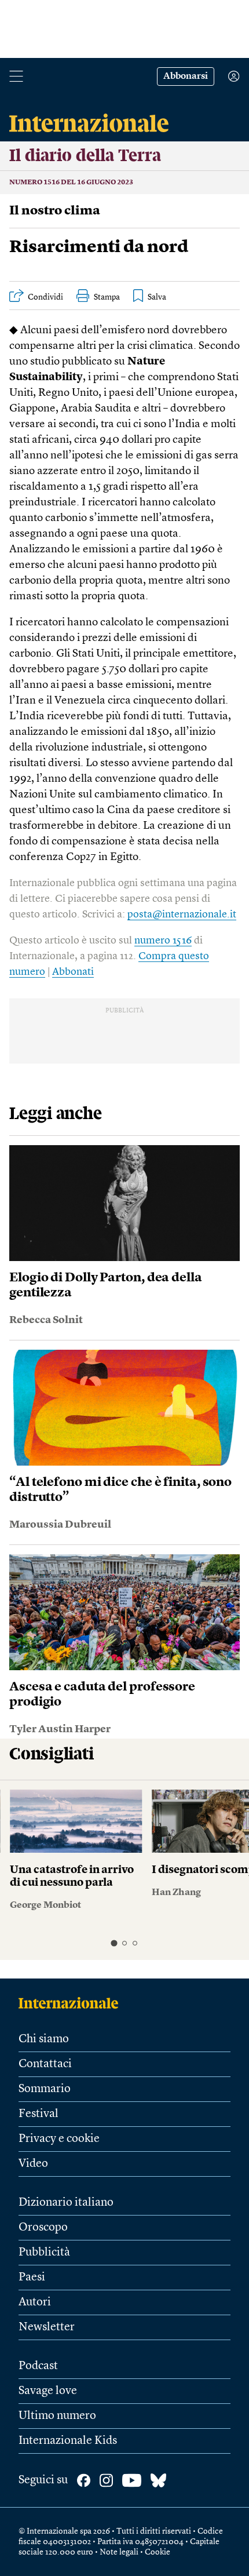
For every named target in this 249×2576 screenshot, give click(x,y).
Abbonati (73, 972)
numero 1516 (163, 941)
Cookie (158, 2552)
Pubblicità (44, 2253)
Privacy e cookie (59, 2139)
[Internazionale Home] (72, 2003)
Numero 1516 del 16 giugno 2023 (71, 183)
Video (33, 2164)
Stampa (107, 297)
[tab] (114, 1943)
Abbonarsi (186, 76)
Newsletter (47, 2327)
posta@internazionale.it (182, 914)
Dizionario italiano (66, 2203)
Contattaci (45, 2064)
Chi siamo (44, 2039)
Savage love (48, 2391)
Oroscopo (43, 2228)
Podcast (38, 2366)
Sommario (45, 2089)
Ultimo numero (57, 2416)
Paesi (32, 2278)
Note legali (119, 2552)
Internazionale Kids (68, 2441)
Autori (35, 2302)
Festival (39, 2114)
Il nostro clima (55, 211)
